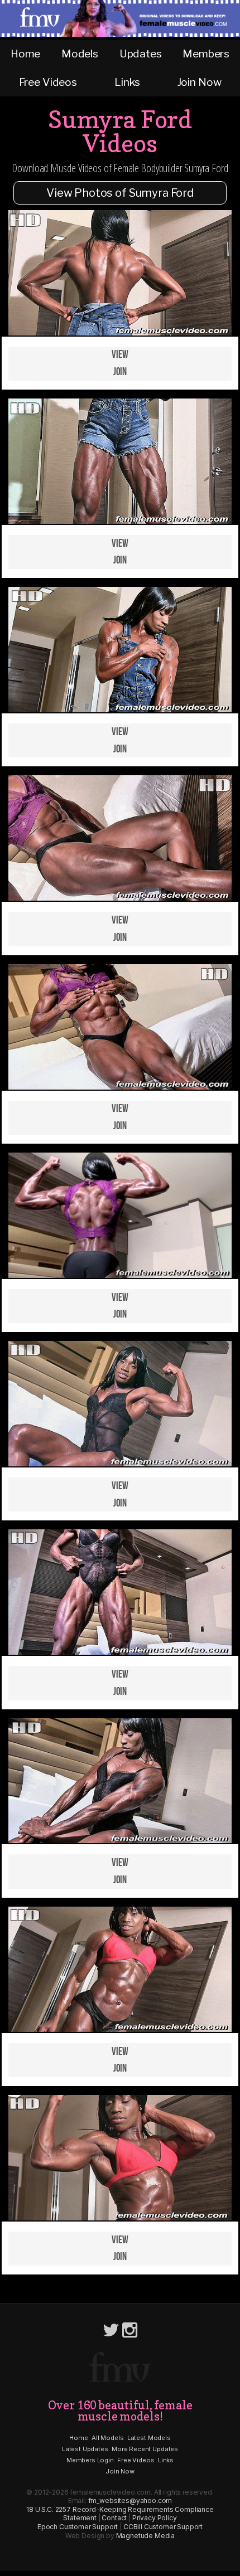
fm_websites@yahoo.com (130, 2500)
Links (127, 82)
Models (80, 54)
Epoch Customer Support (78, 2527)
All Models (107, 2438)
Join (120, 372)
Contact (114, 2518)
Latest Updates (85, 2449)
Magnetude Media (146, 2536)
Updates (141, 54)
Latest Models (149, 2438)
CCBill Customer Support (163, 2527)
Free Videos (48, 82)
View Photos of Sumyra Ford (120, 193)
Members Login (90, 2460)
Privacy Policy (155, 2518)
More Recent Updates (145, 2449)
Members (206, 54)
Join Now (200, 82)
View (120, 355)
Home (25, 54)
